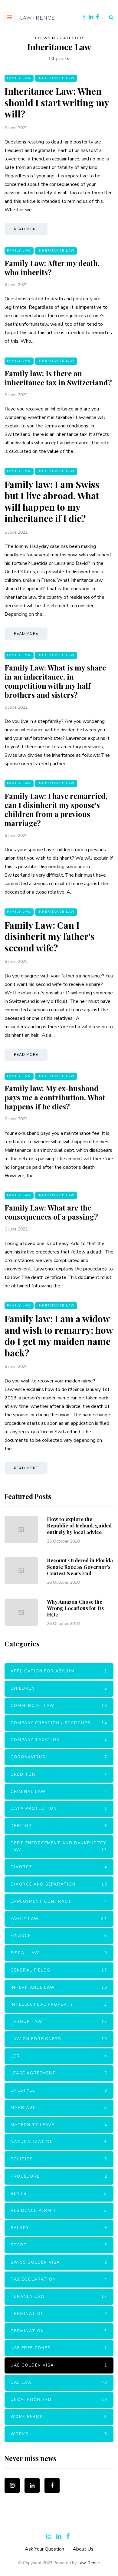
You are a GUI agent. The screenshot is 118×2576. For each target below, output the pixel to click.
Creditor (59, 1774)
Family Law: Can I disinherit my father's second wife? (50, 936)
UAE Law (59, 2383)
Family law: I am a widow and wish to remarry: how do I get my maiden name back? (59, 1336)
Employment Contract (59, 1902)
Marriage (59, 2108)
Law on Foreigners (59, 2039)
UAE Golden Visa (59, 2365)
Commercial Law (59, 1706)
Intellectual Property (59, 2004)
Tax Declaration (59, 2279)
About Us (83, 2549)
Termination (59, 2314)
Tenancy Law (59, 2297)
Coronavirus (59, 1757)
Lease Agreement (59, 2073)
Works (59, 2434)
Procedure (59, 2176)
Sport (59, 2245)
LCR (59, 2056)
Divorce (59, 1867)
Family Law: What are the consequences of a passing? (51, 1212)
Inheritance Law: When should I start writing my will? (57, 102)
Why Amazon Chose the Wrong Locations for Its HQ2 (75, 1608)
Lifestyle (59, 2090)
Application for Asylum (59, 1671)
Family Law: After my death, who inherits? (52, 268)
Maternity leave (59, 2125)
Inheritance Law (56, 78)
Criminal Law (59, 1792)
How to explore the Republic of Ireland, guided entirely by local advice (79, 1525)
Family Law (19, 78)
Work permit (59, 2417)
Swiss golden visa (59, 2262)
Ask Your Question (44, 2549)
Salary (59, 2228)
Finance (59, 1936)
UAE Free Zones (59, 2348)
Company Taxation (59, 1740)
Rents (59, 2194)
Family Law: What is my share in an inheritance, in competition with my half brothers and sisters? (55, 681)
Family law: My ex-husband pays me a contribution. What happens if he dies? (55, 1097)
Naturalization (59, 2142)
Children (59, 1688)
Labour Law (59, 2022)
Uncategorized (59, 2400)
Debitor (59, 1826)
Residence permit (59, 2211)
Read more (26, 229)
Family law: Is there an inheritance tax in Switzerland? (58, 378)
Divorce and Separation (59, 1884)
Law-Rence (89, 2563)
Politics (59, 2159)
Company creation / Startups (59, 1723)
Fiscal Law (59, 1953)
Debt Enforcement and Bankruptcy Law (59, 1847)
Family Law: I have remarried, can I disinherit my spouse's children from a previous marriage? (56, 809)
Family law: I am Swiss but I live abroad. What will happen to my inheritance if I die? (52, 501)
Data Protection (59, 1809)
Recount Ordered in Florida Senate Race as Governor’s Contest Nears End (80, 1567)
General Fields (59, 1970)
